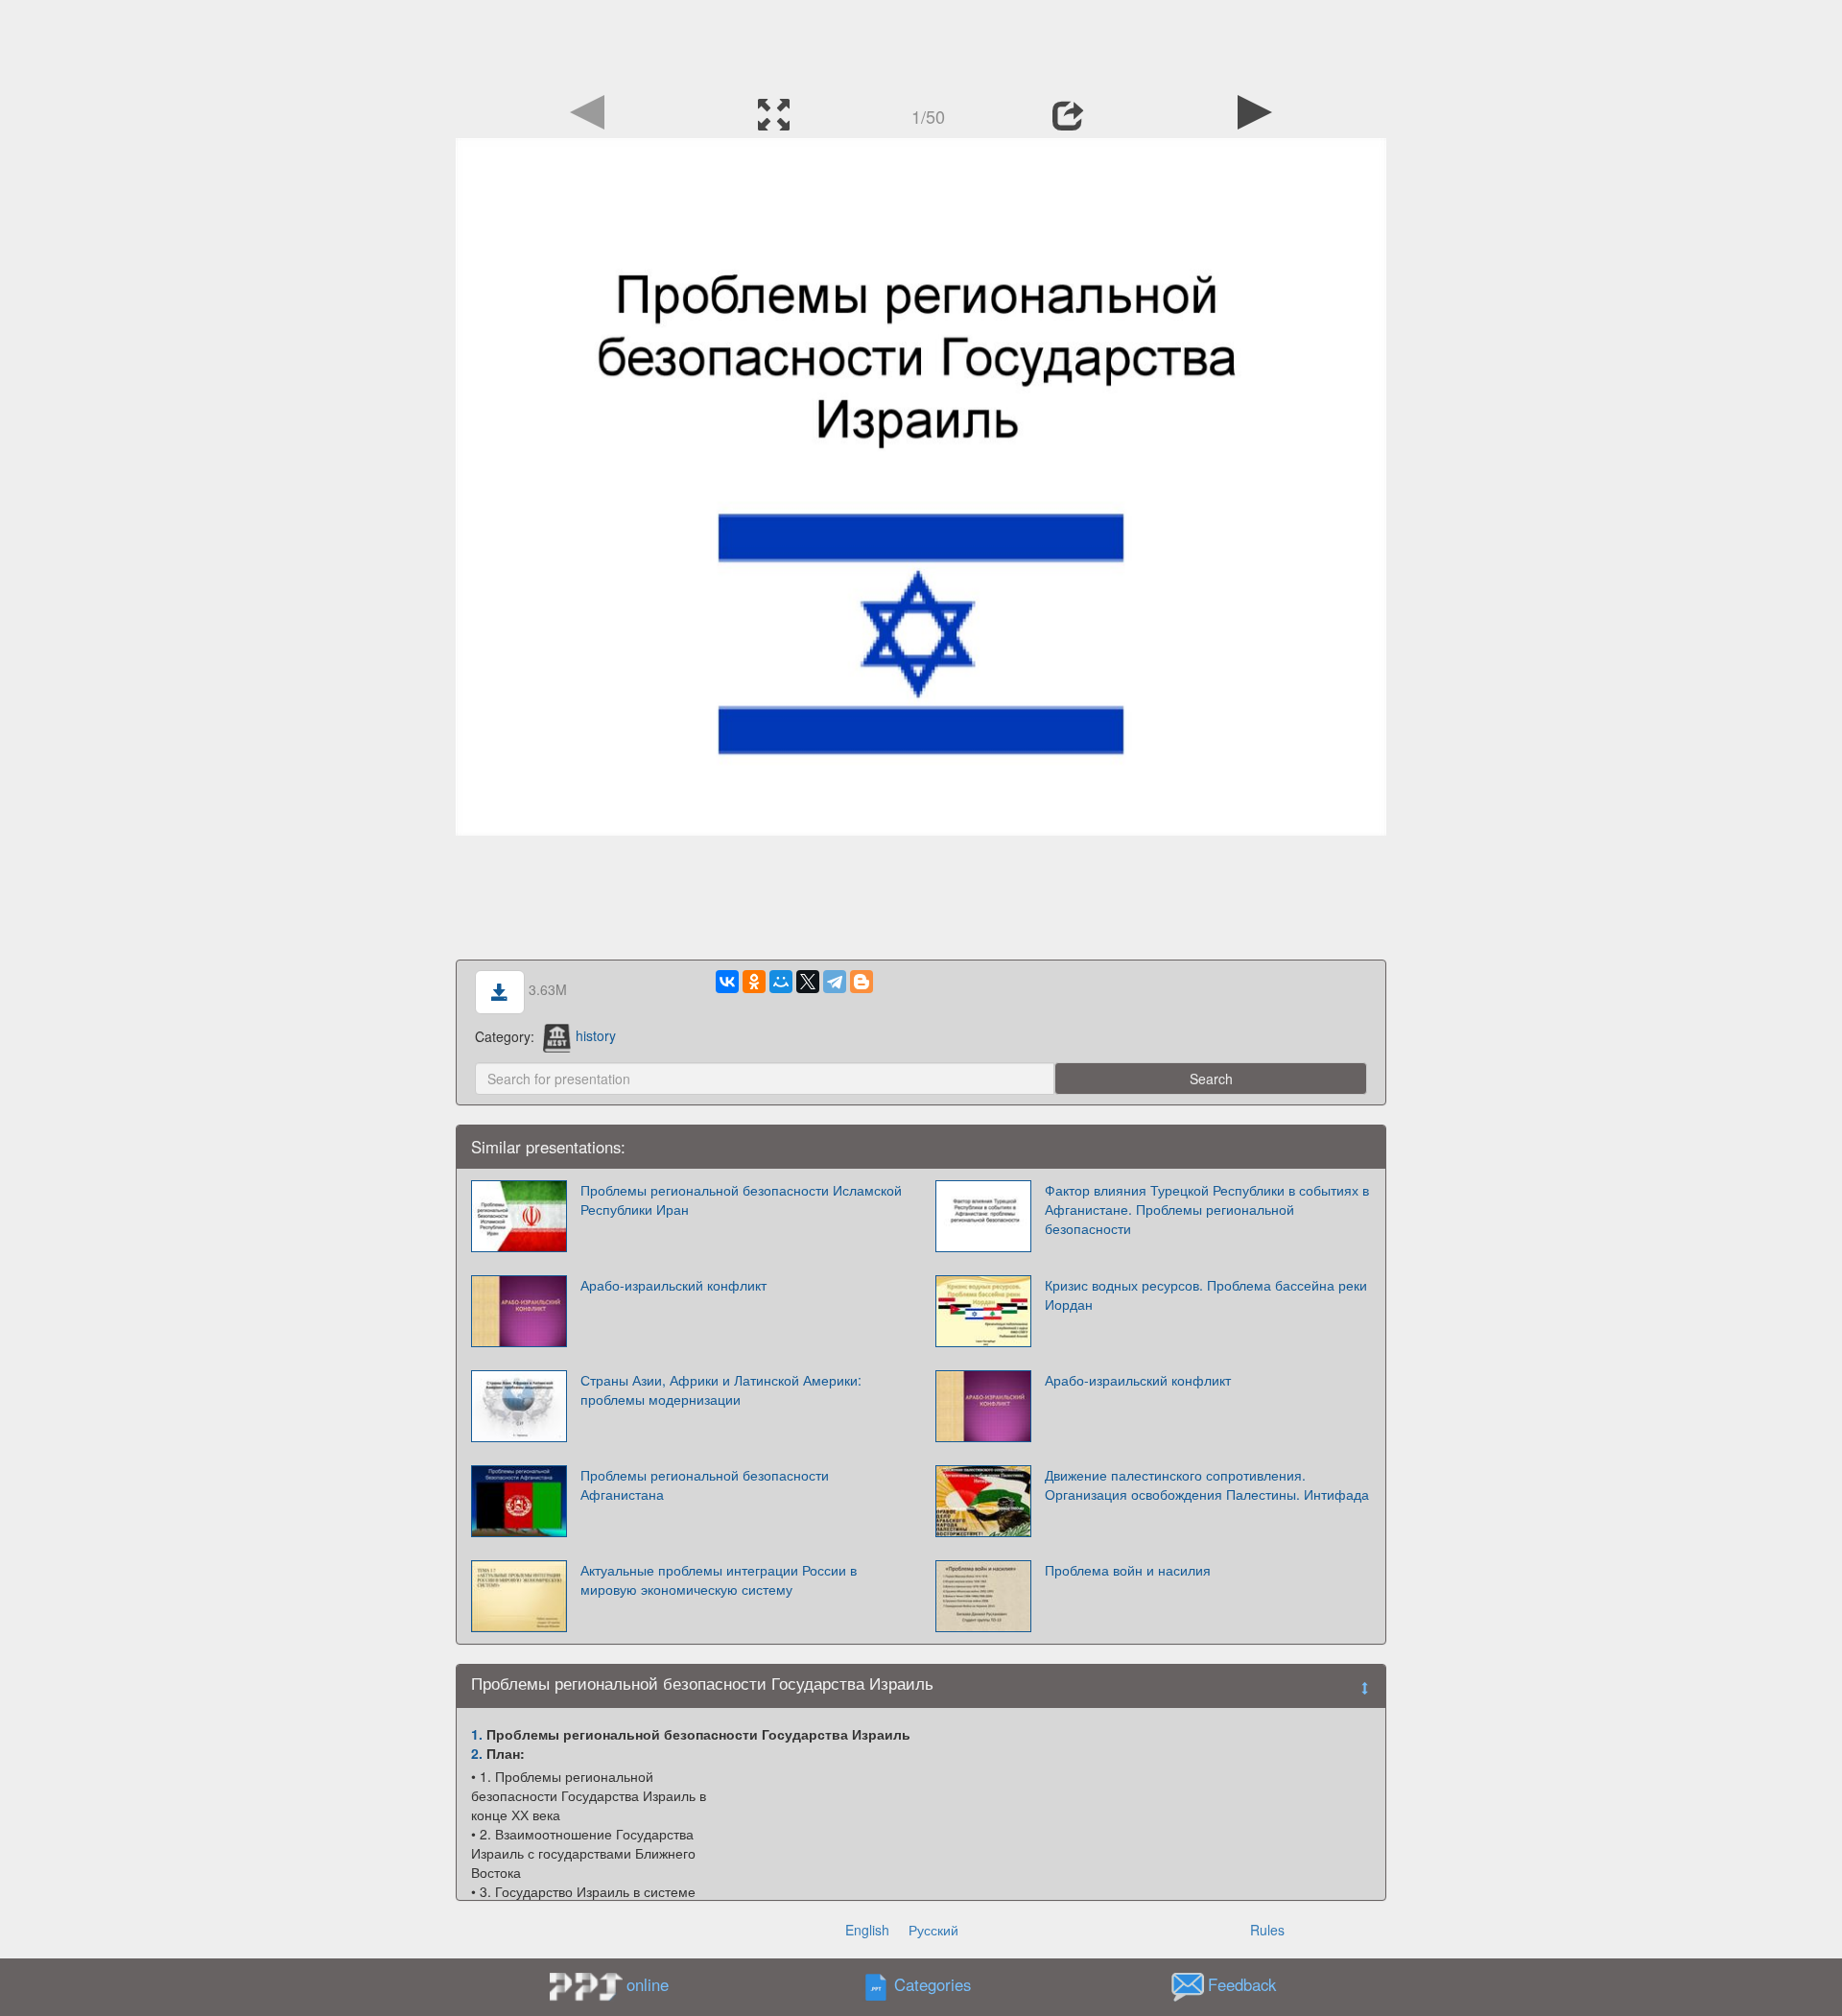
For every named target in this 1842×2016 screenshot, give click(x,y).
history (596, 1035)
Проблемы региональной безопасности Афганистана (705, 1484)
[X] (808, 982)
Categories (933, 1984)
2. (477, 1753)
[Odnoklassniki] (754, 982)
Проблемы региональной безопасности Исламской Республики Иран (741, 1199)
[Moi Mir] (781, 982)
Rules (1267, 1930)
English (867, 1930)
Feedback (1242, 1984)
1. (477, 1734)
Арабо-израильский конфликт (673, 1285)
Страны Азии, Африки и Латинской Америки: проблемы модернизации (721, 1389)
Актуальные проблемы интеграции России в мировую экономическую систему (719, 1579)
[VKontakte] (727, 982)
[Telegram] (835, 982)
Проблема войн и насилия (1128, 1570)
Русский (933, 1930)
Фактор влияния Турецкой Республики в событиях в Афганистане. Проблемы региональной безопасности (1207, 1209)
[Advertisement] (921, 43)
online (648, 1984)
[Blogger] (862, 982)
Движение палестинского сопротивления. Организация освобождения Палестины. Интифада (1207, 1484)
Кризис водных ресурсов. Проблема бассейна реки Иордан (1206, 1294)
